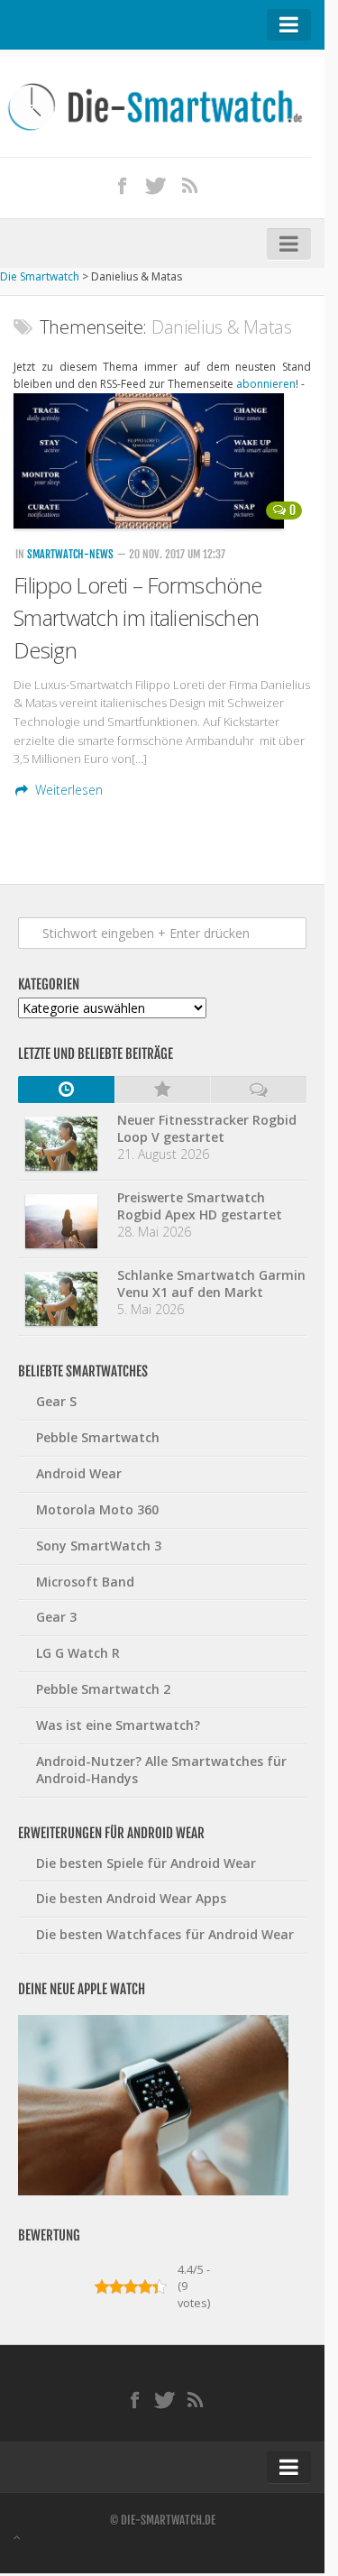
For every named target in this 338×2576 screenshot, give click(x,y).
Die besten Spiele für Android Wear (146, 1863)
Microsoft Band (85, 1582)
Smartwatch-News (70, 554)
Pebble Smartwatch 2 (103, 1689)
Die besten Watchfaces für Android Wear (165, 1934)
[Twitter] (156, 185)
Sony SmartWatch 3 (99, 1546)
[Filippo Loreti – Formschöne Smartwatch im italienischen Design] (162, 461)
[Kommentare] (258, 1090)
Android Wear (79, 1473)
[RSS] (189, 185)
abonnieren (266, 384)
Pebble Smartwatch (98, 1437)
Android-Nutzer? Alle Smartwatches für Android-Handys (161, 1770)
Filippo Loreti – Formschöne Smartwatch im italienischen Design (137, 617)
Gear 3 (56, 1617)
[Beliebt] (163, 1090)
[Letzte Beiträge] (66, 1090)
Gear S (56, 1401)
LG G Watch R (78, 1653)
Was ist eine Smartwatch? (118, 1725)
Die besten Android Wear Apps (131, 1898)
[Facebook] (122, 185)
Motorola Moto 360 (97, 1509)
